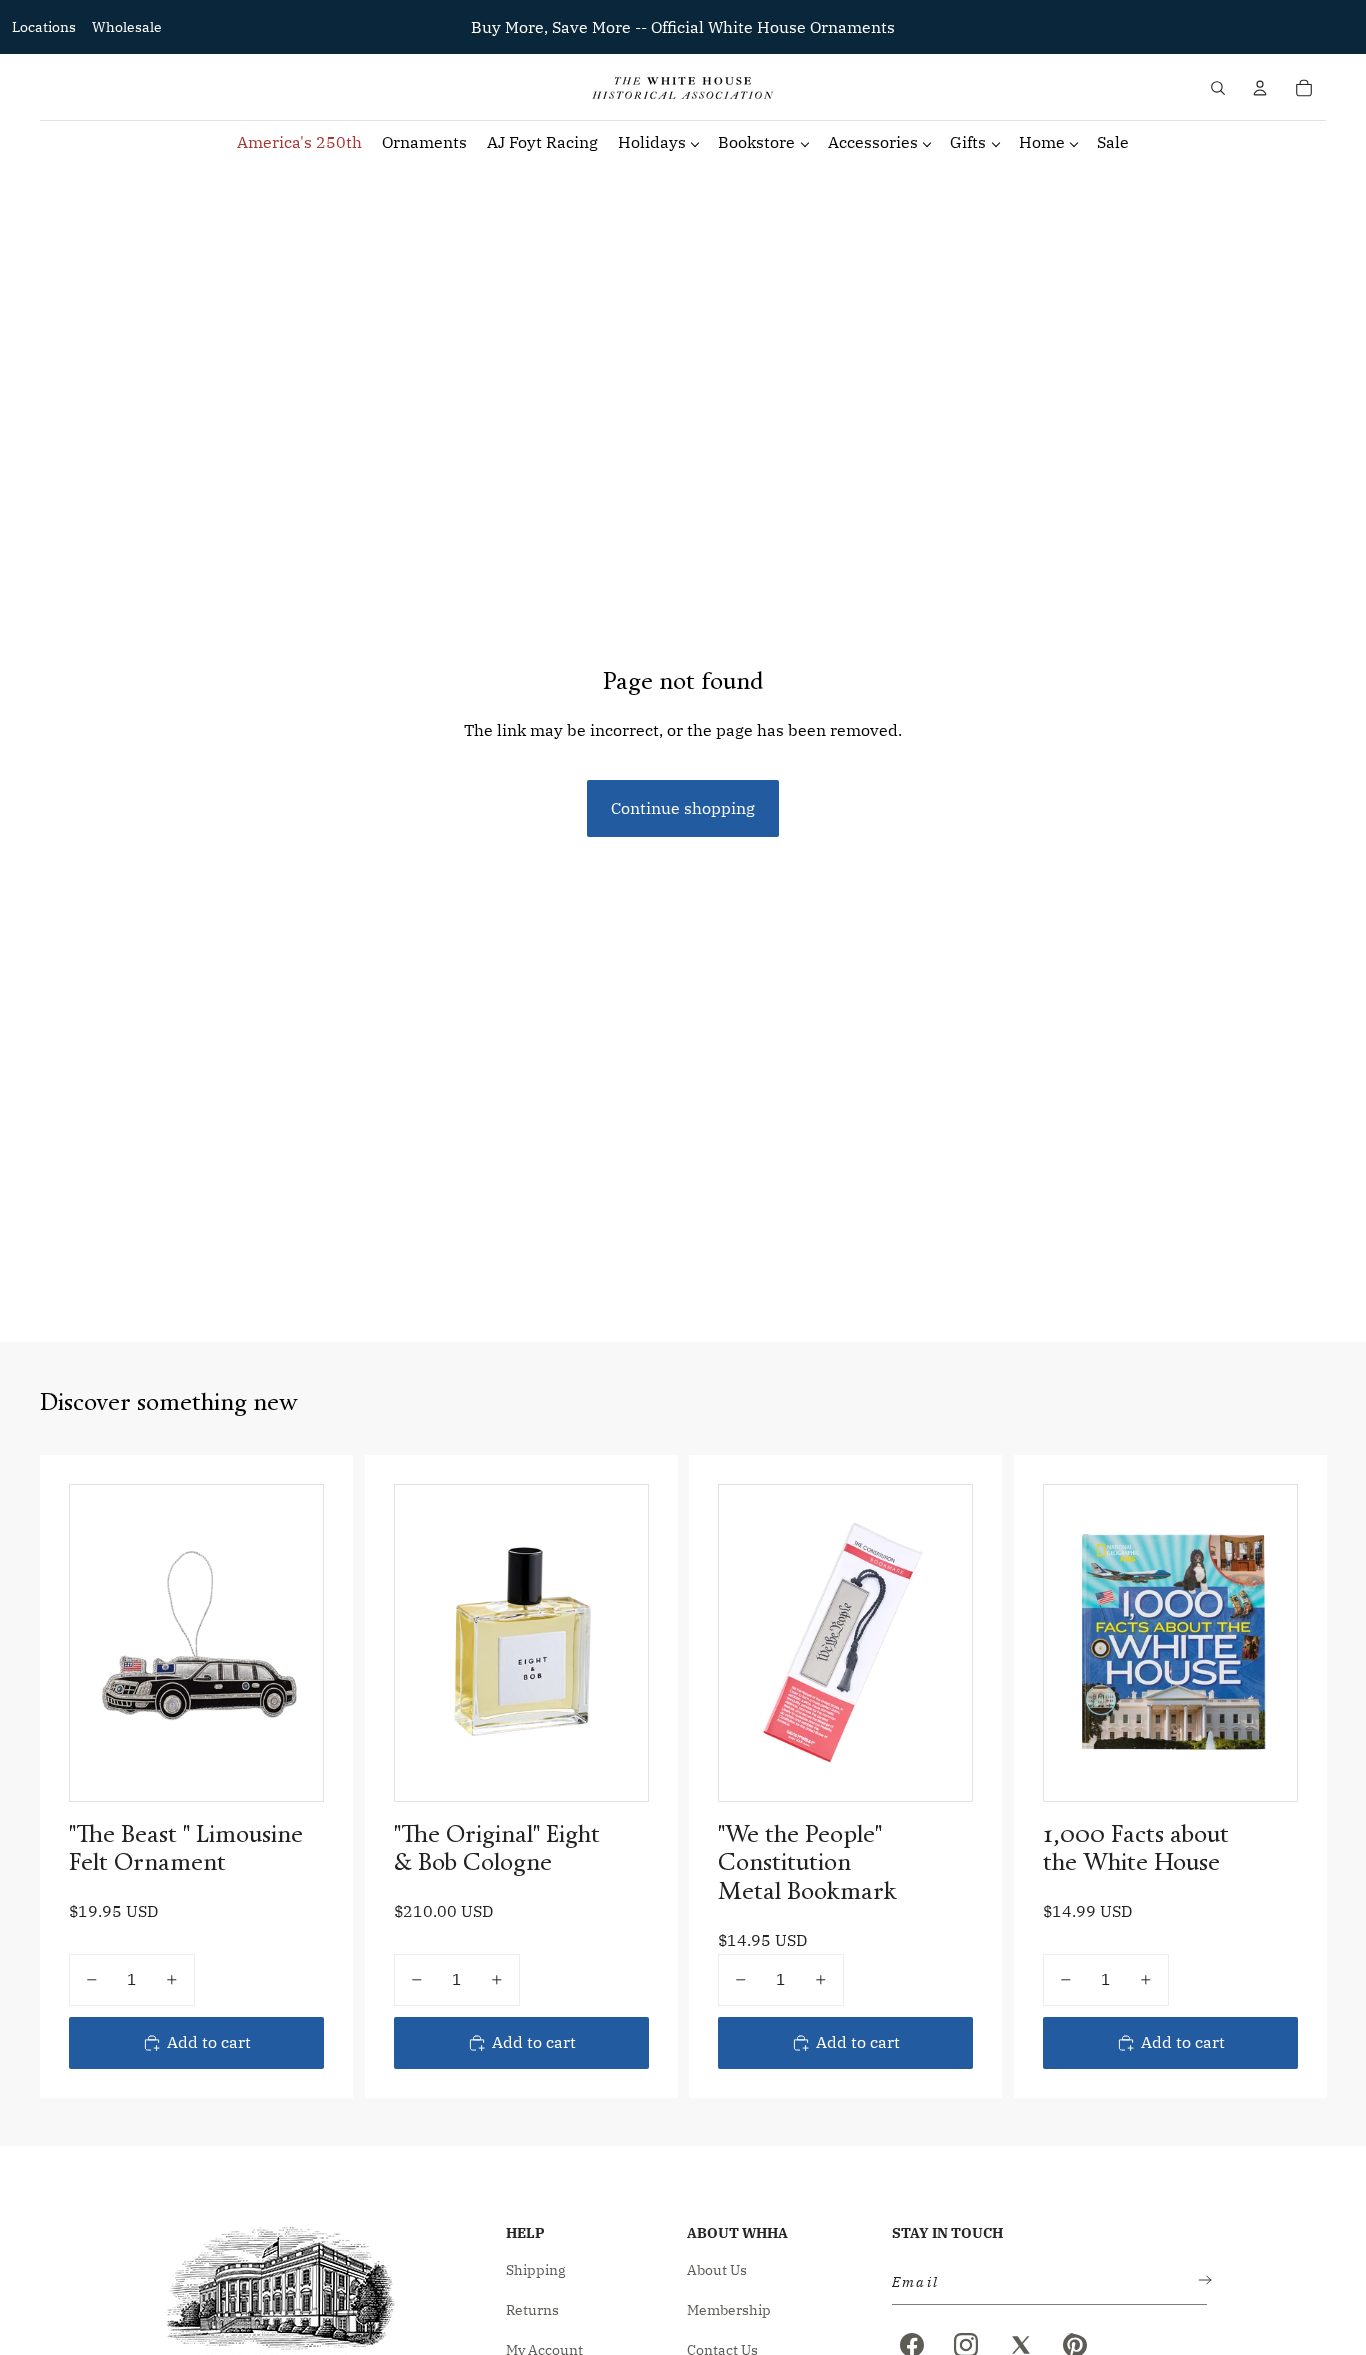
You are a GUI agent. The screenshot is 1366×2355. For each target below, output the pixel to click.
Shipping (536, 2270)
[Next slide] (617, 1643)
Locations (44, 27)
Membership (729, 2310)
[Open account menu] (1260, 88)
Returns (532, 2310)
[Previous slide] (425, 1643)
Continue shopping (683, 808)
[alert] (1043, 2282)
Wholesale (127, 27)
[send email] (1201, 2282)
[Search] (1218, 88)
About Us (717, 2270)
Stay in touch (947, 2233)
